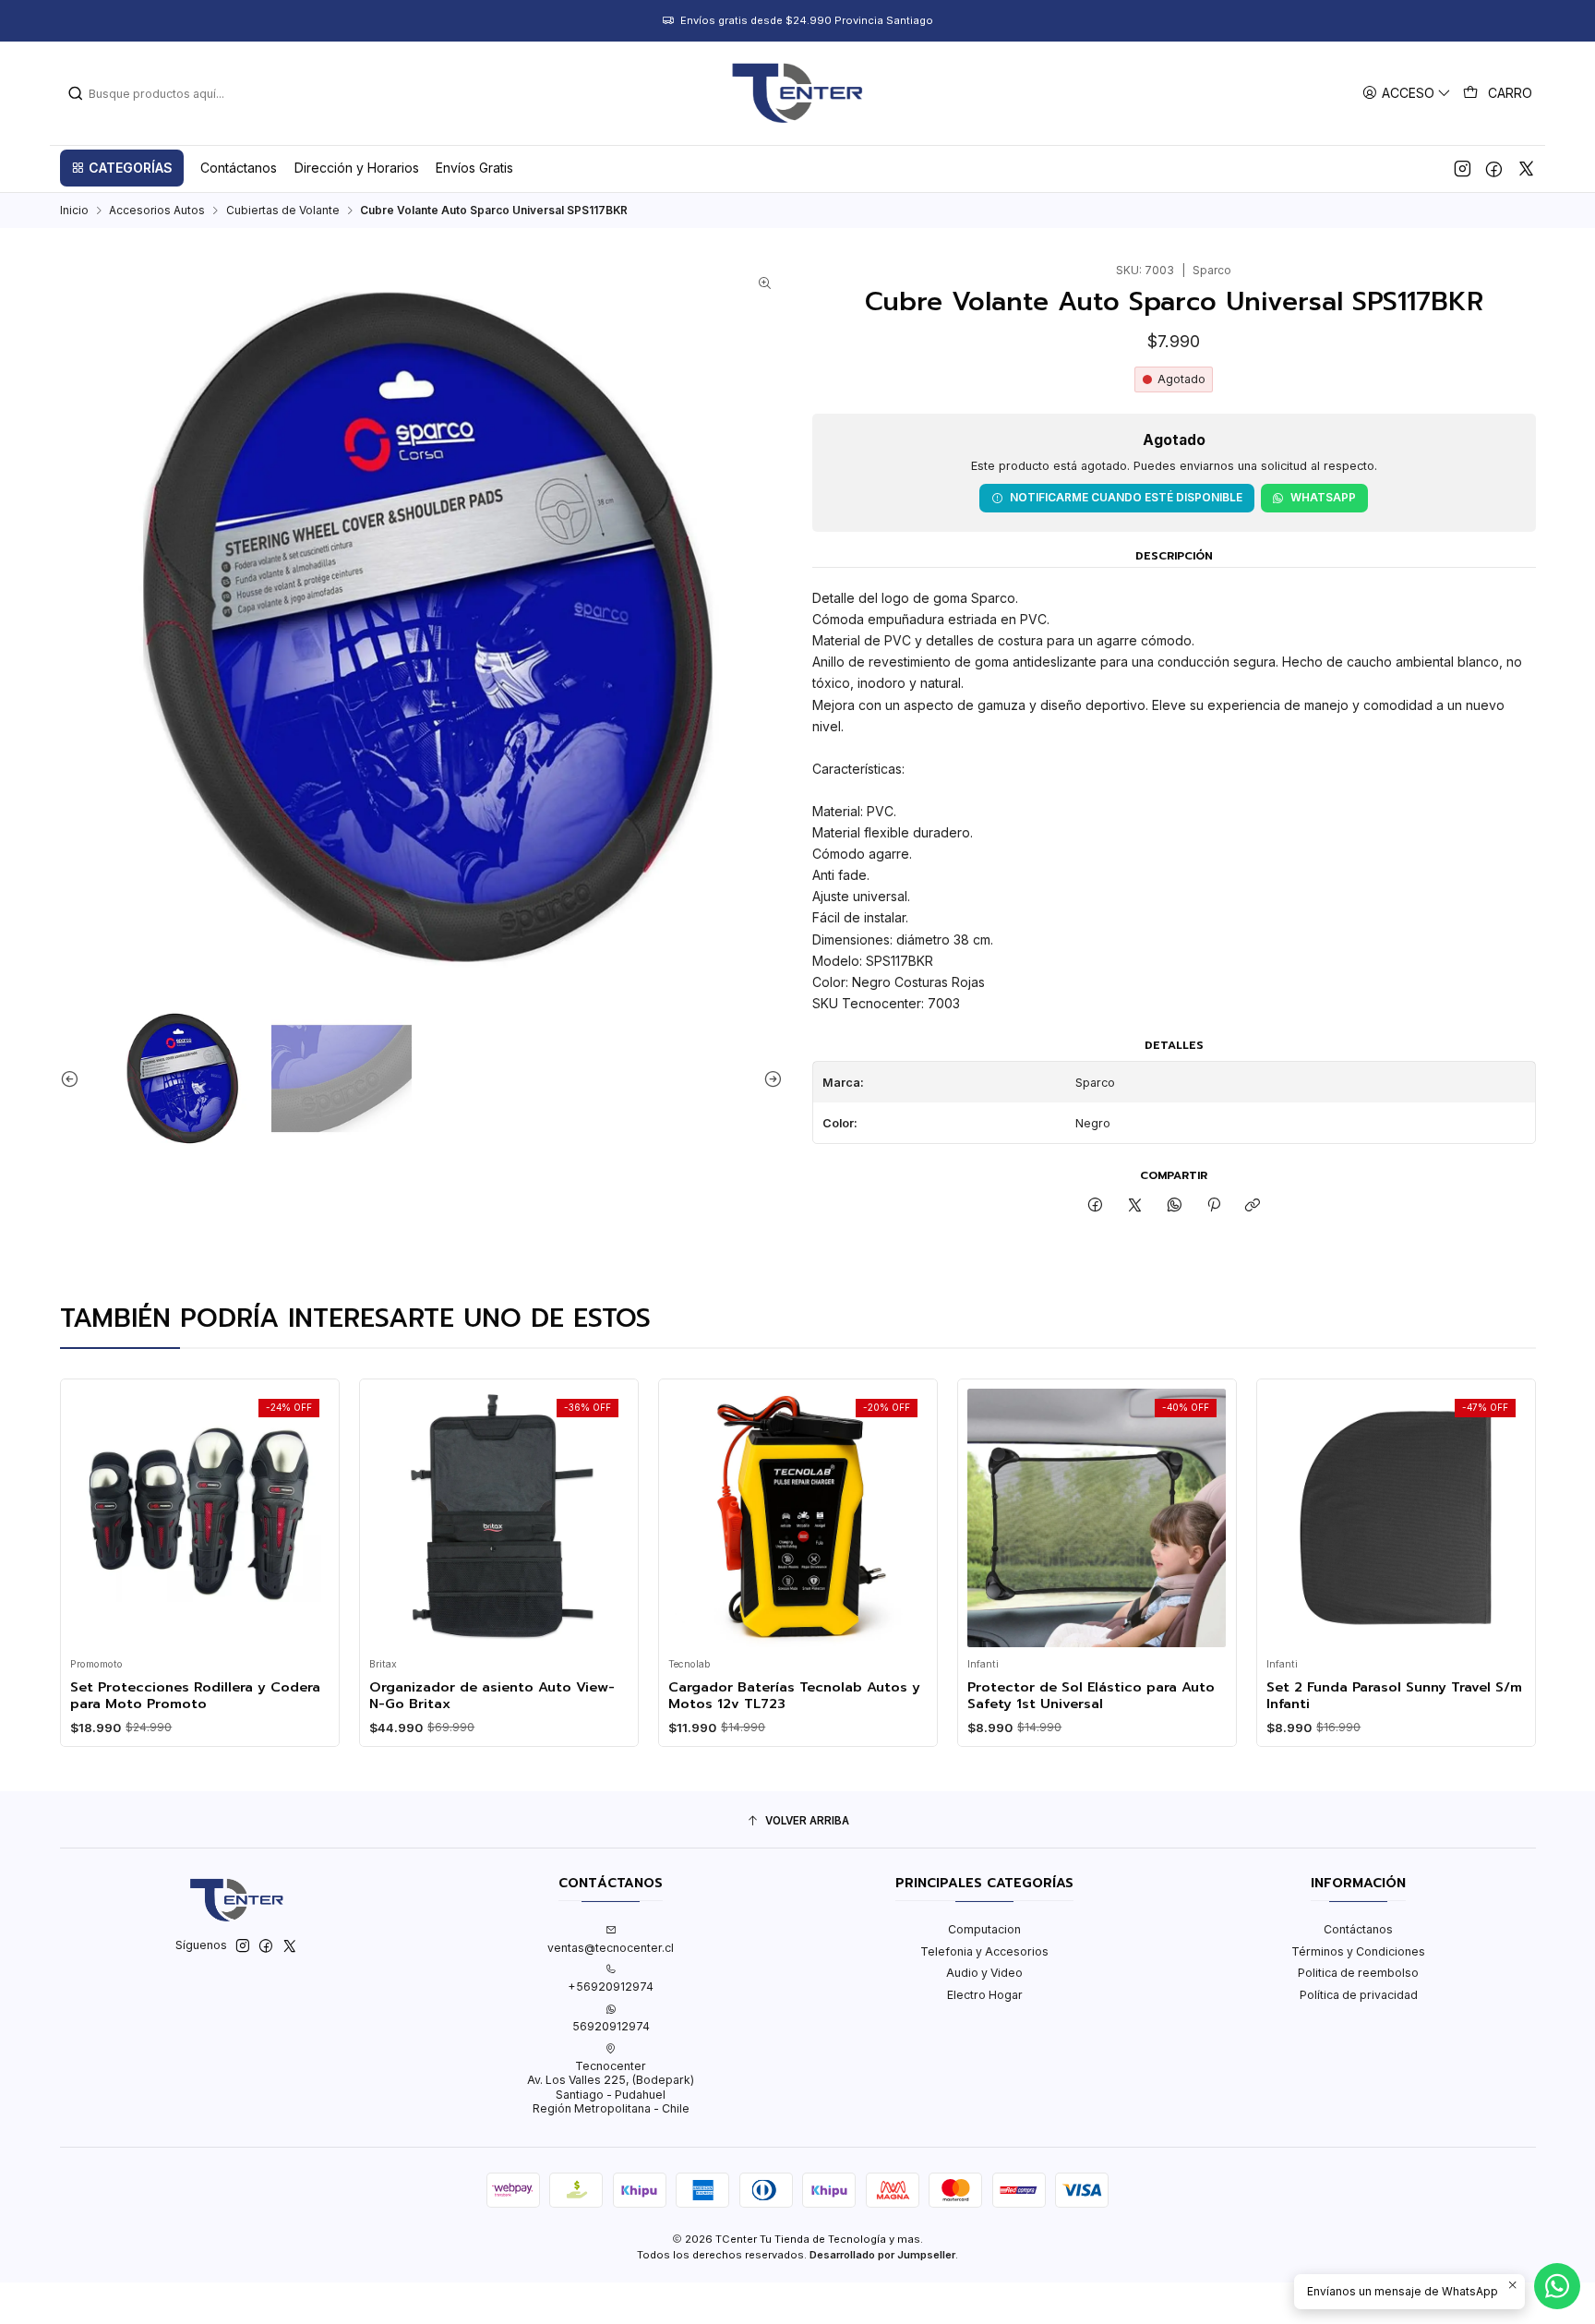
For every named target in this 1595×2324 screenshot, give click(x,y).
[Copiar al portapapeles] (1253, 1206)
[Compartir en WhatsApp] (1174, 1206)
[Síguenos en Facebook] (1494, 168)
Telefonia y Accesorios (984, 1951)
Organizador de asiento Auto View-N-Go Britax (492, 1696)
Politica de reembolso (1358, 1973)
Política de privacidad (1359, 1995)
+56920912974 (611, 1987)
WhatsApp (1323, 497)
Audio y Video (984, 1973)
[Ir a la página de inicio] (797, 93)
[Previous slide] (74, 1079)
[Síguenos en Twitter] (1526, 168)
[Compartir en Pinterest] (1214, 1206)
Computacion (984, 1929)
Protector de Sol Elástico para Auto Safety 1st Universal (1091, 1696)
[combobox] (162, 93)
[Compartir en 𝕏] (1135, 1206)
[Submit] (76, 93)
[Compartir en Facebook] (1096, 1206)
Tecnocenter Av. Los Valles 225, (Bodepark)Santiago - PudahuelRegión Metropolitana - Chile (611, 2087)
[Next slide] (769, 1079)
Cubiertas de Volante (283, 211)
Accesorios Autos (157, 211)
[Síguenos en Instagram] (1463, 168)
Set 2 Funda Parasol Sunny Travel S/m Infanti (1394, 1696)
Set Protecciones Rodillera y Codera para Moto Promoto (195, 1696)
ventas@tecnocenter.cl (611, 1948)
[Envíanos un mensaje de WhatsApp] (1557, 2286)
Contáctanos (1358, 1929)
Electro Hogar (985, 1995)
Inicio (74, 211)
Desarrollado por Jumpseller (882, 2255)
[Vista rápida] (90, 1514)
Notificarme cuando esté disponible (1126, 497)
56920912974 (611, 2026)
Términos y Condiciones (1358, 1951)
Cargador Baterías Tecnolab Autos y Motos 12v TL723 (794, 1696)
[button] (122, 168)
